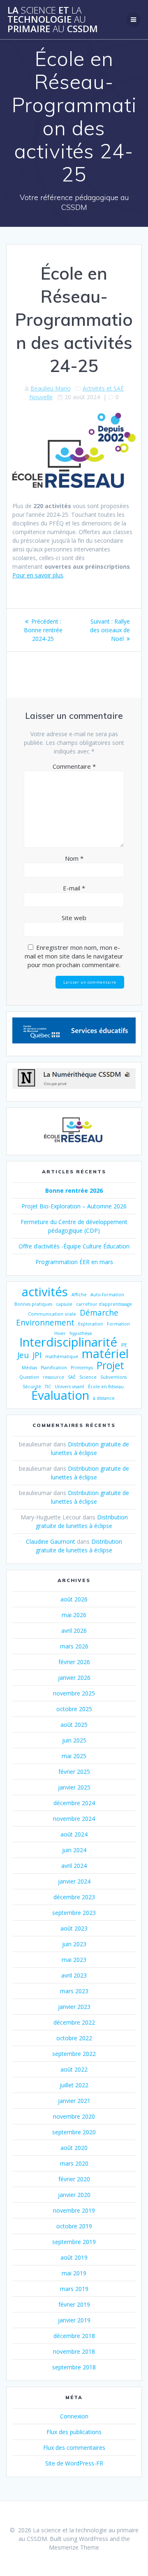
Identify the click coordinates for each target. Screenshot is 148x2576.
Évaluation (60, 1395)
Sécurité (32, 1387)
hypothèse (81, 1333)
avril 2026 (74, 1631)
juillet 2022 (74, 2085)
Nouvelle (41, 397)
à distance (104, 1398)
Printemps (82, 1368)
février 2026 (74, 1662)
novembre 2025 (74, 1693)
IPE (124, 1345)
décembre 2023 (74, 1897)
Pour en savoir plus (38, 575)
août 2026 (74, 1599)
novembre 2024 (74, 1819)
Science (88, 1377)
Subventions (113, 1377)
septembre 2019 (74, 2242)
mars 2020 (74, 2163)
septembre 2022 (74, 2054)
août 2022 (74, 2069)
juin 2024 (74, 1850)
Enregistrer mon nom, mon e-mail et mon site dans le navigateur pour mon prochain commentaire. (74, 956)
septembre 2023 (74, 1913)
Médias (29, 1368)
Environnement (45, 1323)
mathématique (62, 1356)
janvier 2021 (74, 2101)
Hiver (60, 1333)
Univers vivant (69, 1387)
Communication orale (52, 1314)
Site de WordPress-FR (74, 2463)
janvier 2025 (74, 1787)
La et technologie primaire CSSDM (53, 20)
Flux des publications (74, 2432)
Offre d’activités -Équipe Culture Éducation (74, 1246)
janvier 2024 (74, 1881)
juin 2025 (74, 1740)
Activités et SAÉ (103, 388)
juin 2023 (74, 1944)
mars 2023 (74, 1991)
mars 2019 (74, 2289)
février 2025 (74, 1772)
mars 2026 (74, 1646)
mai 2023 (74, 1960)
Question (29, 1377)
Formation (118, 1324)
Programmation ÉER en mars (74, 1262)
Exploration (91, 1324)
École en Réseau (106, 1387)
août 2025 (74, 1725)
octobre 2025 (74, 1709)
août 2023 (74, 1928)
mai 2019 (74, 2273)
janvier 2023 (74, 2007)
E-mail (74, 888)
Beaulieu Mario (51, 388)
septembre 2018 (74, 2367)
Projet (110, 1365)
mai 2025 (74, 1756)
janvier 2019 (74, 2320)
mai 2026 (74, 1615)
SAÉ (72, 1377)
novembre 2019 (74, 2210)
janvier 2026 (74, 1678)
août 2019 (74, 2257)
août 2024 (74, 1834)
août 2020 (74, 2148)
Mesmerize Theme (74, 2547)
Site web (74, 918)
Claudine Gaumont (51, 1541)
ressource (53, 1377)
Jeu (23, 1355)
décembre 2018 (74, 2336)
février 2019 (74, 2304)
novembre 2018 (74, 2351)
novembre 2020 (74, 2116)
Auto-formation (107, 1295)
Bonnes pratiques (33, 1304)
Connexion (74, 2416)
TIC (48, 1387)
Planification (54, 1368)
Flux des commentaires (74, 2448)
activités (45, 1292)
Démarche (99, 1313)
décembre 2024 (74, 1803)
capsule (64, 1304)
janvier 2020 (74, 2195)
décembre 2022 (74, 2022)
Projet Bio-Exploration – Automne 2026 (74, 1206)
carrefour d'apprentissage (104, 1304)
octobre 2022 (74, 2038)
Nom (74, 858)
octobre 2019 (74, 2226)
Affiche (79, 1295)
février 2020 (74, 2179)
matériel (105, 1354)
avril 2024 (74, 1866)
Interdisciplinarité (68, 1342)
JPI (37, 1355)
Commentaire (74, 766)
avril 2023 (74, 1975)
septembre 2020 (74, 2132)
